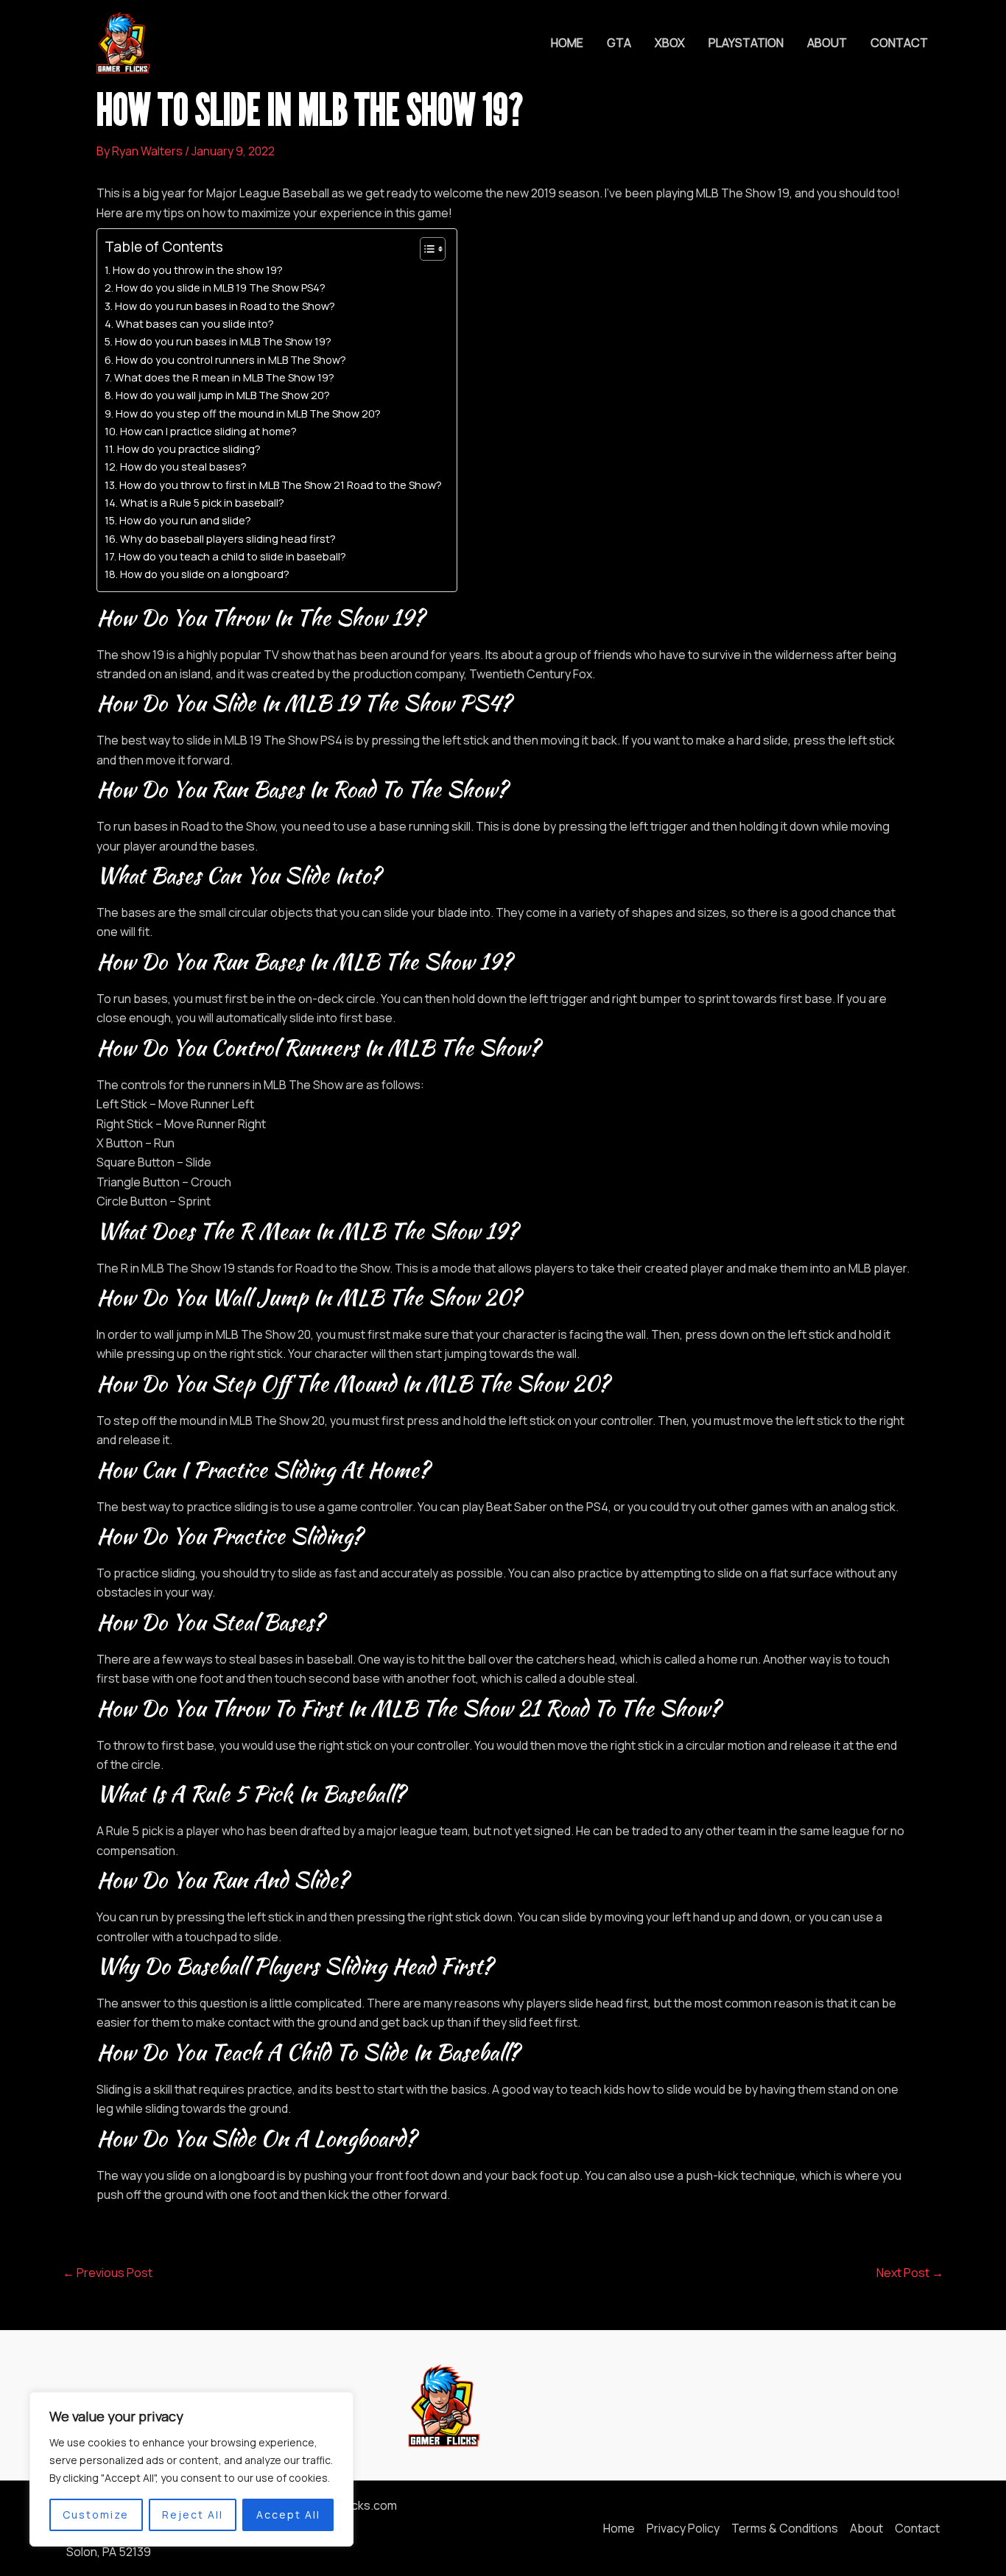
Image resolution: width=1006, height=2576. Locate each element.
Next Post (910, 2273)
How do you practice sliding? (189, 449)
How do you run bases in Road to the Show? (225, 306)
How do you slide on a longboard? (205, 574)
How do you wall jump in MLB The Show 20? (223, 395)
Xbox (670, 43)
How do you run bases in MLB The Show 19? (223, 341)
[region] (191, 2469)
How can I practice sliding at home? (208, 431)
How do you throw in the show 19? (198, 270)
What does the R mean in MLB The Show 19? (224, 377)
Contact (899, 43)
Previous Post (108, 2273)
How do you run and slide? (185, 520)
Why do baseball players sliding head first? (228, 539)
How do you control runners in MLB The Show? (231, 360)
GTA (619, 43)
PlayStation (746, 43)
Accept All (288, 2515)
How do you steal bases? (183, 467)
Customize (96, 2515)
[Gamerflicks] (122, 41)
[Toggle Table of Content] (425, 249)
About (827, 43)
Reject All (193, 2515)
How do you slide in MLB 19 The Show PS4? (221, 288)
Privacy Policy (683, 2528)
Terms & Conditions (785, 2528)
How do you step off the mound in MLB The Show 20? (248, 414)
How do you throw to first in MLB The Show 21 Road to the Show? (281, 485)
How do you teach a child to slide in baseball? (232, 556)
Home (567, 43)
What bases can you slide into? (195, 324)
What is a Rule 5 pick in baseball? (202, 503)
